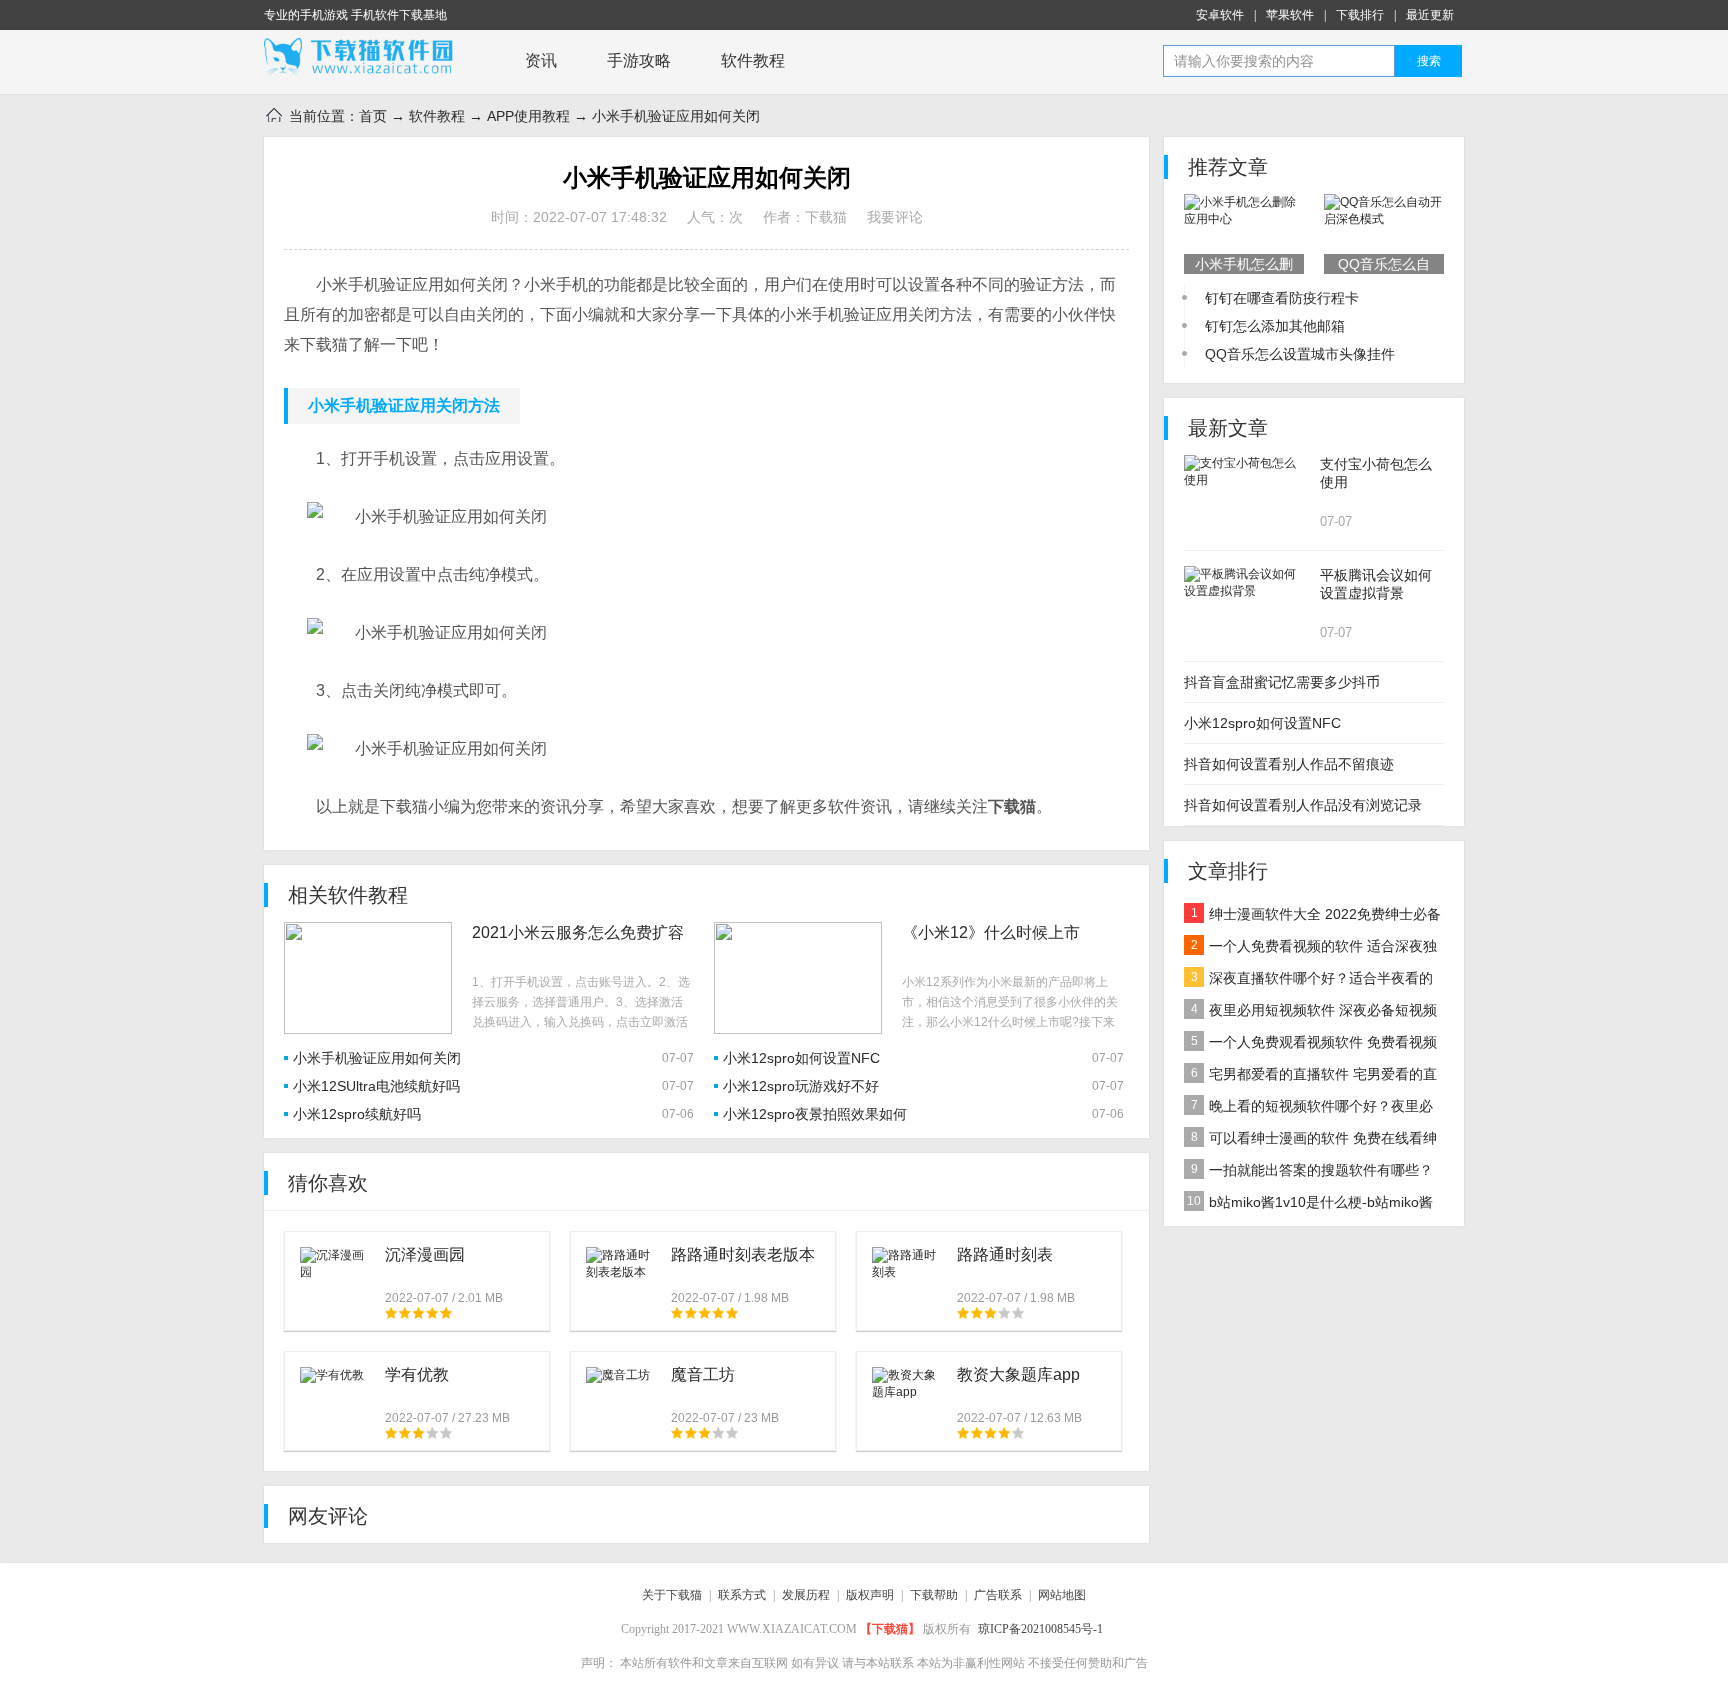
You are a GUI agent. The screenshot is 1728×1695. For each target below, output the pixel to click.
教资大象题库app (1018, 1374)
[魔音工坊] (618, 1375)
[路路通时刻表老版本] (621, 1263)
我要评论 (895, 217)
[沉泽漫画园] (335, 1263)
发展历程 (806, 1595)
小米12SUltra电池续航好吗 (376, 1086)
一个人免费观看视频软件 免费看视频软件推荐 (1310, 1046)
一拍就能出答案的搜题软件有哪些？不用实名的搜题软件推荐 (1308, 1174)
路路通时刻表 (1005, 1254)
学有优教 (417, 1374)
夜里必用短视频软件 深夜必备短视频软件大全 (1310, 1014)
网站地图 (1062, 1595)
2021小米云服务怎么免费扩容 (578, 932)
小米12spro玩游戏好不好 (801, 1086)
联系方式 (742, 1595)
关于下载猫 (672, 1595)
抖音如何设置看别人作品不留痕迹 (1289, 764)
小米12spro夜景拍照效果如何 (815, 1114)
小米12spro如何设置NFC (801, 1058)
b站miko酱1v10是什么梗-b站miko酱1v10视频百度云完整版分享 (1308, 1206)
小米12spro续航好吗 (357, 1114)
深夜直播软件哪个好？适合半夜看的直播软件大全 (1308, 982)
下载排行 (1360, 15)
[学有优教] (332, 1375)
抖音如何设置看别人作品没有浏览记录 (1303, 805)
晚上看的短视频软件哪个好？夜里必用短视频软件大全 (1308, 1110)
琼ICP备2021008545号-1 (1040, 1629)
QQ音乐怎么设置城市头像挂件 (1300, 354)
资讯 (541, 60)
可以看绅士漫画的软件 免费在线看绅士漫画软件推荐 (1310, 1142)
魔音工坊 (703, 1374)
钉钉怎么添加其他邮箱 (1275, 326)
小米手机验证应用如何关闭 (377, 1058)
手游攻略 (639, 60)
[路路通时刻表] (907, 1263)
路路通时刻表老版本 (743, 1254)
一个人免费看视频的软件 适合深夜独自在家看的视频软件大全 (1310, 950)
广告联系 (998, 1595)
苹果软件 (1290, 15)
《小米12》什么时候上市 (991, 932)
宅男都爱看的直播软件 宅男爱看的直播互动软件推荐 (1310, 1078)
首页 (373, 116)
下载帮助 (934, 1595)
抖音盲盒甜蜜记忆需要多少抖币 (1282, 682)
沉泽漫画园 (425, 1254)
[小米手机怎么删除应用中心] (1244, 211)
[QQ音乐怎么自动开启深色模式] (1384, 211)
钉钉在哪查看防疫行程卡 (1282, 298)
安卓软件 (1220, 15)
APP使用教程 (528, 116)
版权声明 (870, 1595)
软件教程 (753, 60)
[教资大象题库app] (907, 1383)
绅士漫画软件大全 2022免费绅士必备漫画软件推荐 (1312, 918)
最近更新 (1430, 15)
